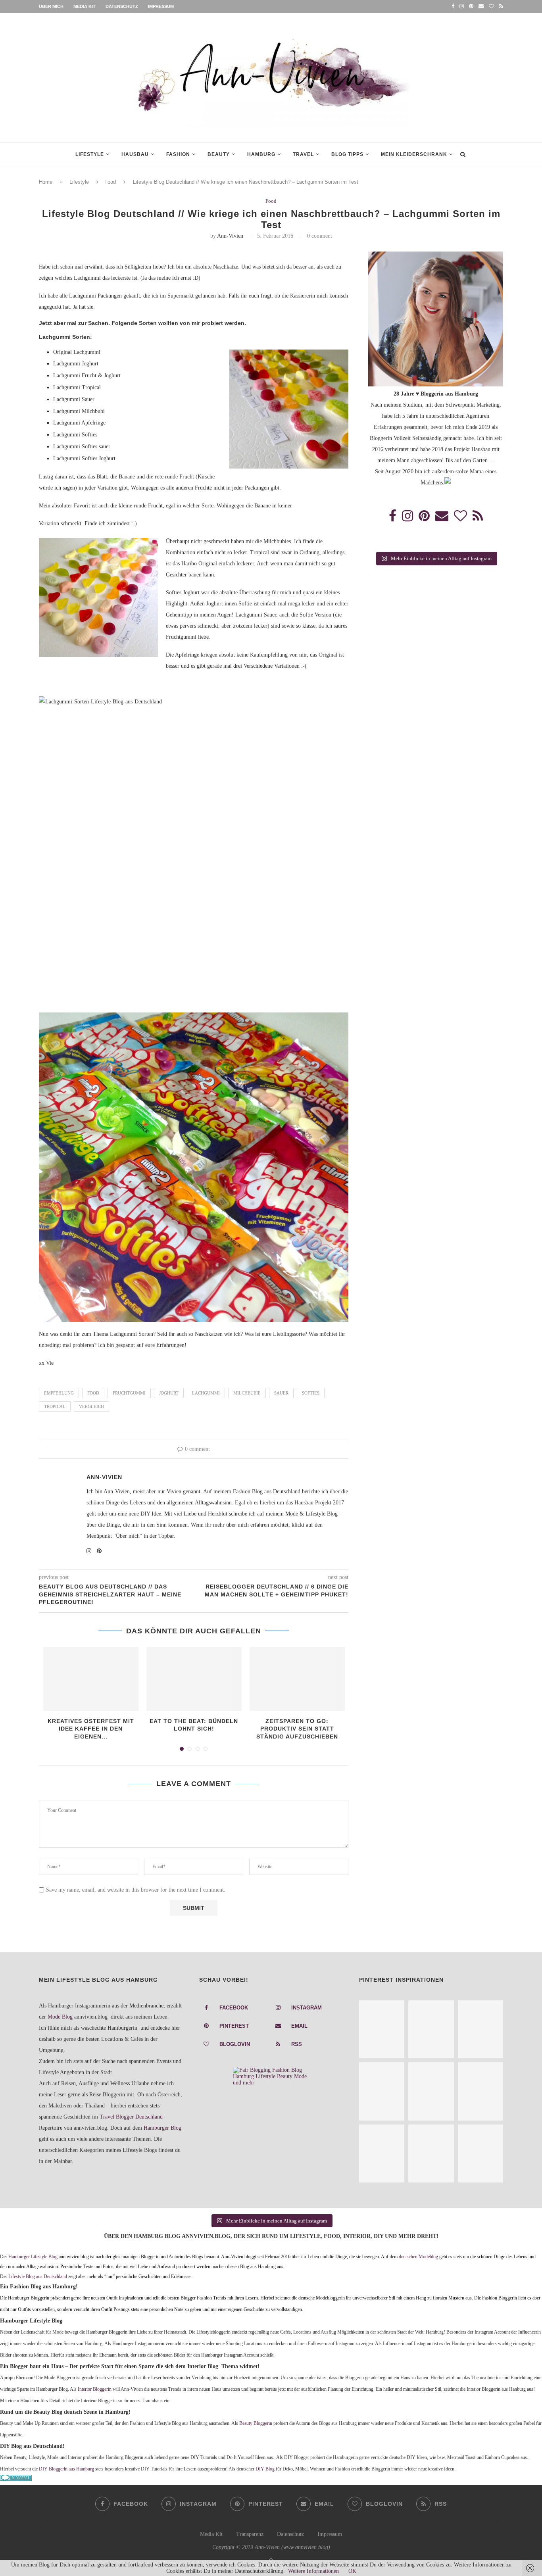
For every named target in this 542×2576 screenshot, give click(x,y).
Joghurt (169, 1393)
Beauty (219, 154)
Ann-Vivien (230, 236)
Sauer (281, 1393)
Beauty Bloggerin (256, 2423)
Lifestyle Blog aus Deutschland (38, 2277)
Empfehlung (59, 1393)
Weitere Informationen (313, 2571)
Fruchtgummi (129, 1393)
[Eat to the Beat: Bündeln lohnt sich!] (194, 1679)
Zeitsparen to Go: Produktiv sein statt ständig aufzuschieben (297, 1729)
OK (352, 2571)
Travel (303, 154)
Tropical (55, 1406)
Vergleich (91, 1406)
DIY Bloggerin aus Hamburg (66, 2469)
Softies (311, 1393)
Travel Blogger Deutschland (131, 2117)
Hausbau (135, 154)
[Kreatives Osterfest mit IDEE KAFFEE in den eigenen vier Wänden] (91, 1679)
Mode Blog (60, 2017)
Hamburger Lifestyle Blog (33, 2257)
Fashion (178, 154)
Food (110, 182)
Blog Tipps (347, 154)
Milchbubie (247, 1393)
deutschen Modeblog (418, 2257)
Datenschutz (122, 6)
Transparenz (250, 2534)
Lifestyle (90, 154)
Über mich (51, 6)
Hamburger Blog (162, 2128)
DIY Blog (265, 2469)
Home (46, 182)
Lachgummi (206, 1393)
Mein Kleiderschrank (414, 154)
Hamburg (261, 154)
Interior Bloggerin (95, 2389)
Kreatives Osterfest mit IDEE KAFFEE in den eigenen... (91, 1729)
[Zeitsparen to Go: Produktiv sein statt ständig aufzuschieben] (297, 1679)
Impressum (161, 6)
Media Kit (85, 6)
